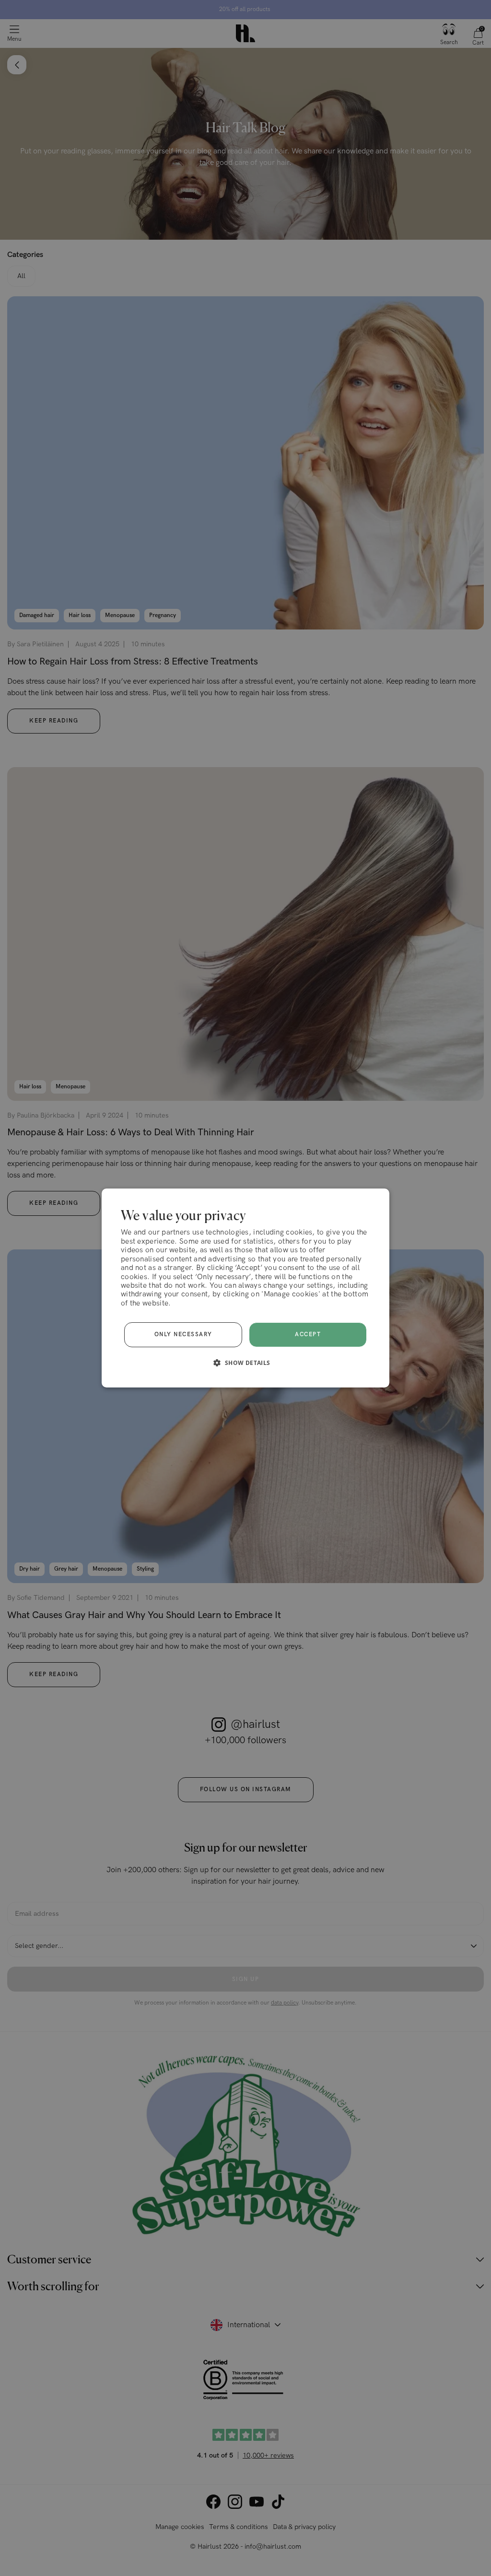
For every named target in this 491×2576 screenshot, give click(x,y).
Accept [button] (308, 1335)
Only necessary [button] (183, 1335)
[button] (245, 1363)
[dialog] (245, 1288)
